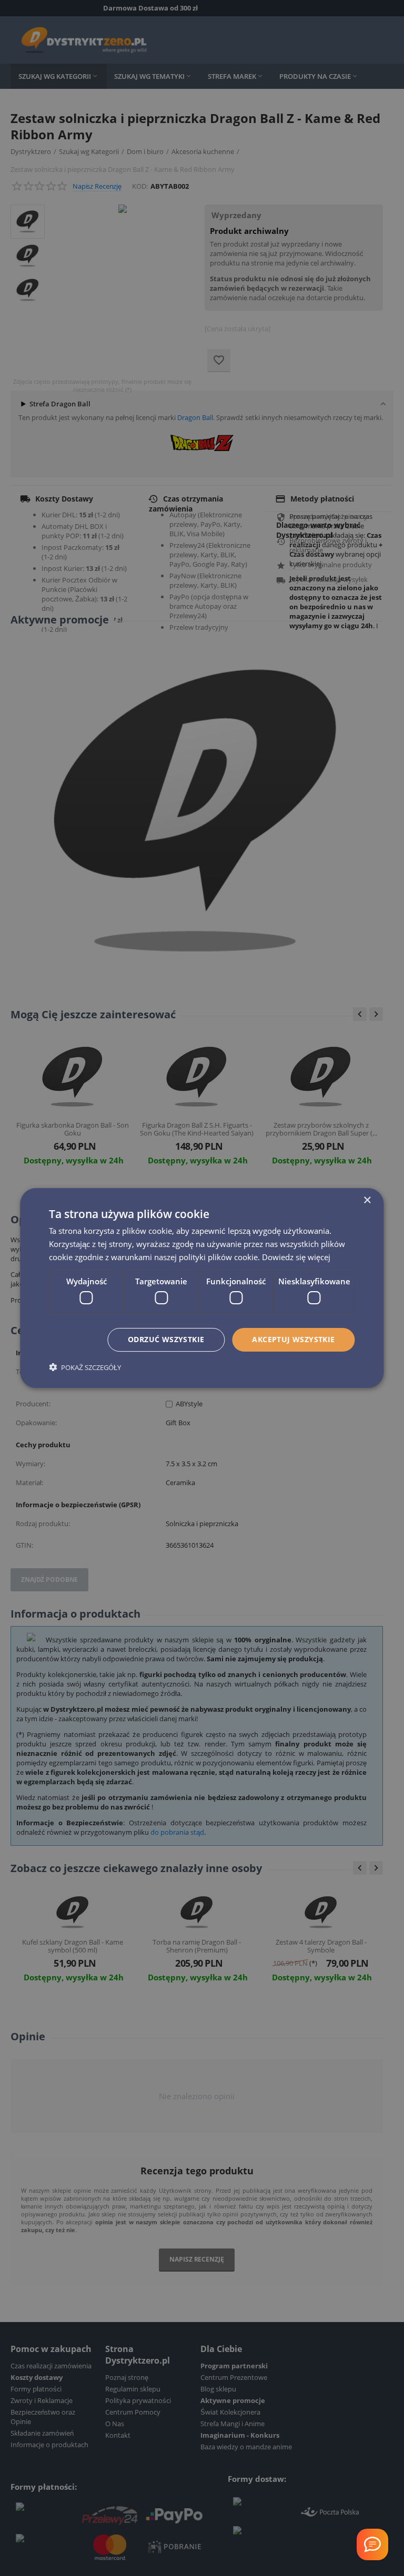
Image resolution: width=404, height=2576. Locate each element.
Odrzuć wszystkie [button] (166, 1339)
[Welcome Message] (372, 2544)
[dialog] (202, 1288)
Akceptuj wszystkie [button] (293, 1339)
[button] (85, 1367)
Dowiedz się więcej (296, 1257)
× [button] (367, 1200)
